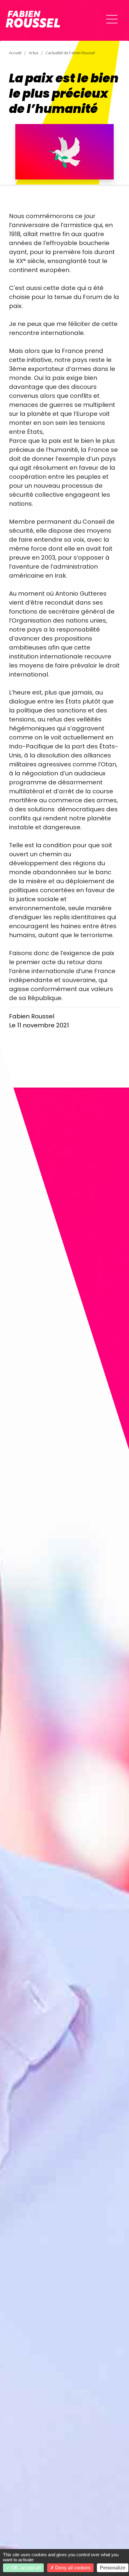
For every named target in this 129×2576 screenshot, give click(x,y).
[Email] (12, 2498)
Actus (33, 53)
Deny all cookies (72, 2568)
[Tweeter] (12, 2515)
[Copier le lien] (12, 2481)
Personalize (113, 2568)
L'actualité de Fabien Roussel (70, 53)
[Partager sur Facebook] (12, 2532)
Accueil (15, 53)
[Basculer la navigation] (112, 19)
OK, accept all (25, 2568)
